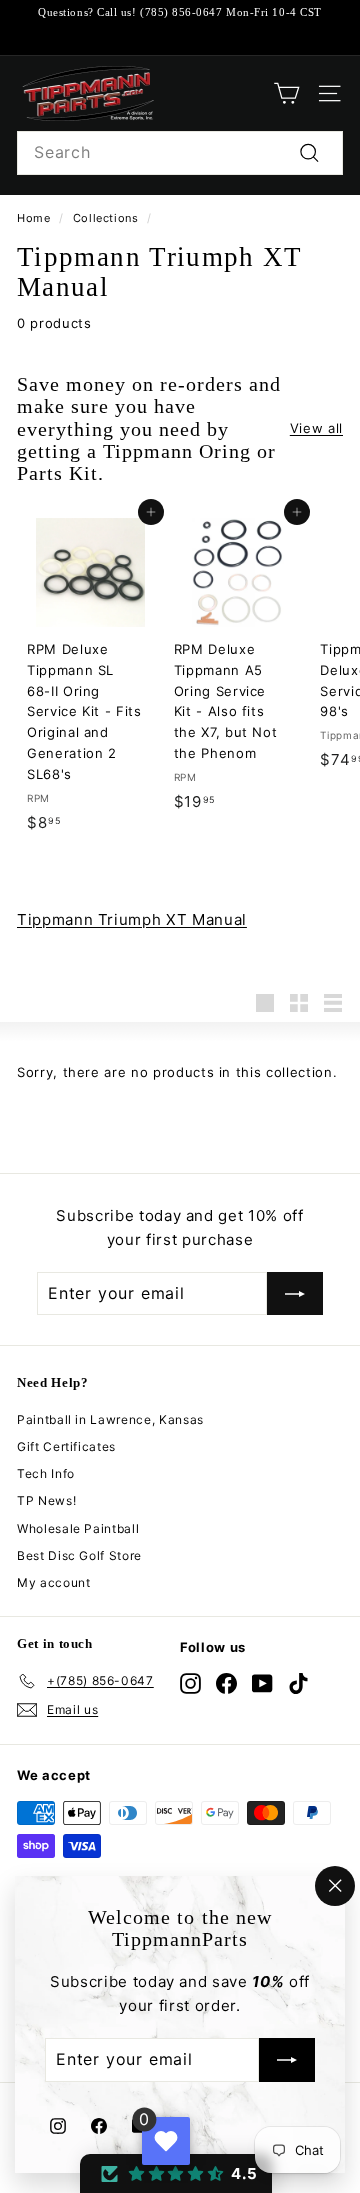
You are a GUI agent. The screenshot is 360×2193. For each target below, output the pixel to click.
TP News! (46, 1500)
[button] (176, 2173)
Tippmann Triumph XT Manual (132, 919)
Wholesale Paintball (78, 1528)
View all (316, 428)
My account (54, 1582)
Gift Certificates (66, 1446)
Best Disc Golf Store (79, 1555)
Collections (106, 218)
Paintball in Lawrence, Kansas (110, 1419)
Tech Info (46, 1473)
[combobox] (180, 153)
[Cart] (286, 93)
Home (34, 218)
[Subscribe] (287, 2061)
